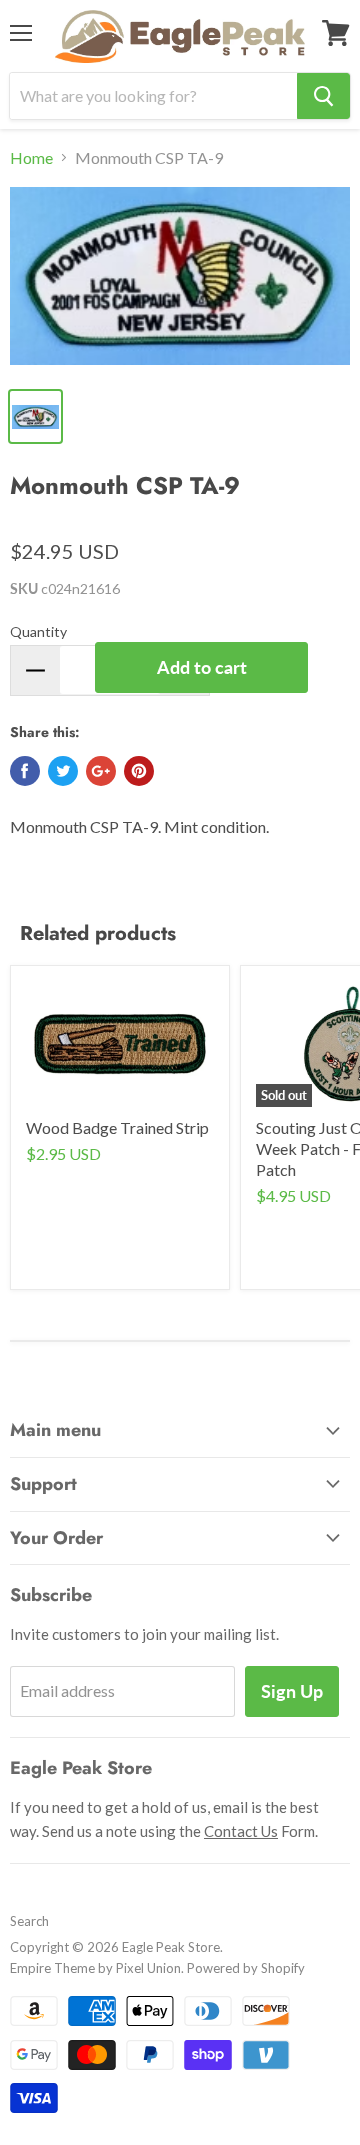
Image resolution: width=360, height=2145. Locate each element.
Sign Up (292, 1691)
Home (31, 158)
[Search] (323, 96)
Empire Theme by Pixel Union (95, 1968)
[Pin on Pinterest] (139, 771)
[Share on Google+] (101, 771)
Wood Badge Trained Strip (117, 1127)
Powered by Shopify (246, 1968)
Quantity (38, 631)
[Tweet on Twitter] (63, 771)
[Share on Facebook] (25, 771)
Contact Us (241, 1831)
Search (29, 1921)
